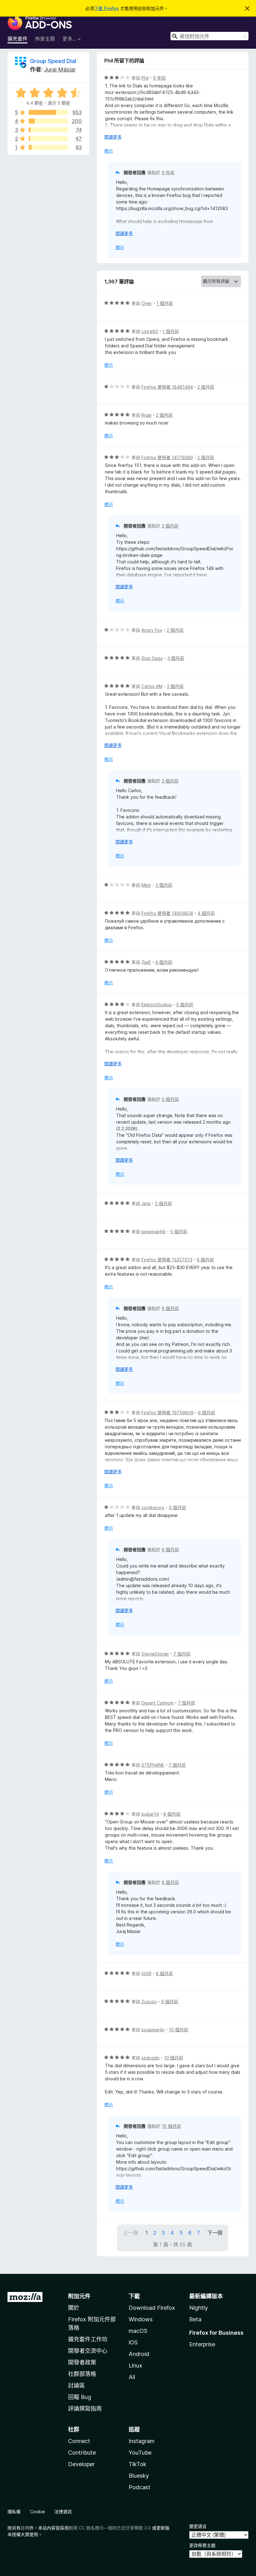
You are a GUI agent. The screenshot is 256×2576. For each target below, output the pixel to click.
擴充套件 (17, 39)
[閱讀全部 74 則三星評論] (48, 130)
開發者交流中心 (88, 2351)
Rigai (146, 415)
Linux (135, 2365)
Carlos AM (152, 686)
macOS (138, 2331)
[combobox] (209, 36)
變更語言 (198, 2526)
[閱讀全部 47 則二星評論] (48, 139)
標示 (109, 151)
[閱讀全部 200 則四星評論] (48, 121)
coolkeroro (153, 1507)
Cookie (37, 2512)
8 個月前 (172, 1814)
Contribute (82, 2453)
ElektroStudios (157, 1005)
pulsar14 (150, 1814)
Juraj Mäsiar (60, 69)
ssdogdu (150, 2058)
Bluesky (139, 2476)
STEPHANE (153, 1765)
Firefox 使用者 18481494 (167, 387)
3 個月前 (176, 658)
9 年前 (159, 78)
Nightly (199, 2308)
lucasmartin (153, 2030)
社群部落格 (82, 2374)
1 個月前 (165, 303)
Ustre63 (150, 331)
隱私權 (14, 2512)
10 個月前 (179, 2030)
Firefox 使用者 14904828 (167, 913)
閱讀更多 (113, 137)
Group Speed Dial (53, 61)
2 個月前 (206, 387)
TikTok (138, 2464)
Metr (146, 885)
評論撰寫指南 (85, 2409)
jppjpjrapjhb (154, 1232)
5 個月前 (185, 1005)
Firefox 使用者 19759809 (167, 1413)
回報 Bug (80, 2397)
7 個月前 (182, 1654)
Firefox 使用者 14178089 (167, 457)
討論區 (76, 2385)
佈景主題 (45, 39)
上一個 (130, 2233)
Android (139, 2354)
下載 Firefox (106, 8)
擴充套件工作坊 (88, 2339)
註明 (25, 2528)
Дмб (146, 962)
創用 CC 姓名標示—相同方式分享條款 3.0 (110, 2528)
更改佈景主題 (202, 2545)
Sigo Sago (152, 658)
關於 (74, 2308)
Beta (195, 2319)
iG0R (146, 1973)
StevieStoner (155, 1654)
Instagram (142, 2441)
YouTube (140, 2453)
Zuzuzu (149, 2002)
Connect (79, 2441)
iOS (133, 2342)
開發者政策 (82, 2362)
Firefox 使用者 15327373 (167, 1260)
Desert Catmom (158, 1703)
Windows (141, 2319)
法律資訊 (63, 2512)
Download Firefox (152, 2308)
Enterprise (202, 2344)
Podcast (140, 2487)
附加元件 (79, 2296)
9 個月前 (170, 2002)
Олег (147, 303)
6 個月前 (205, 1260)
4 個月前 (206, 913)
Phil (145, 78)
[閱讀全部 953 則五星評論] (48, 112)
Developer (81, 2464)
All (132, 2377)
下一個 (215, 2233)
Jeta (146, 1203)
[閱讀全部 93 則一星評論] (48, 147)
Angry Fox (152, 630)
